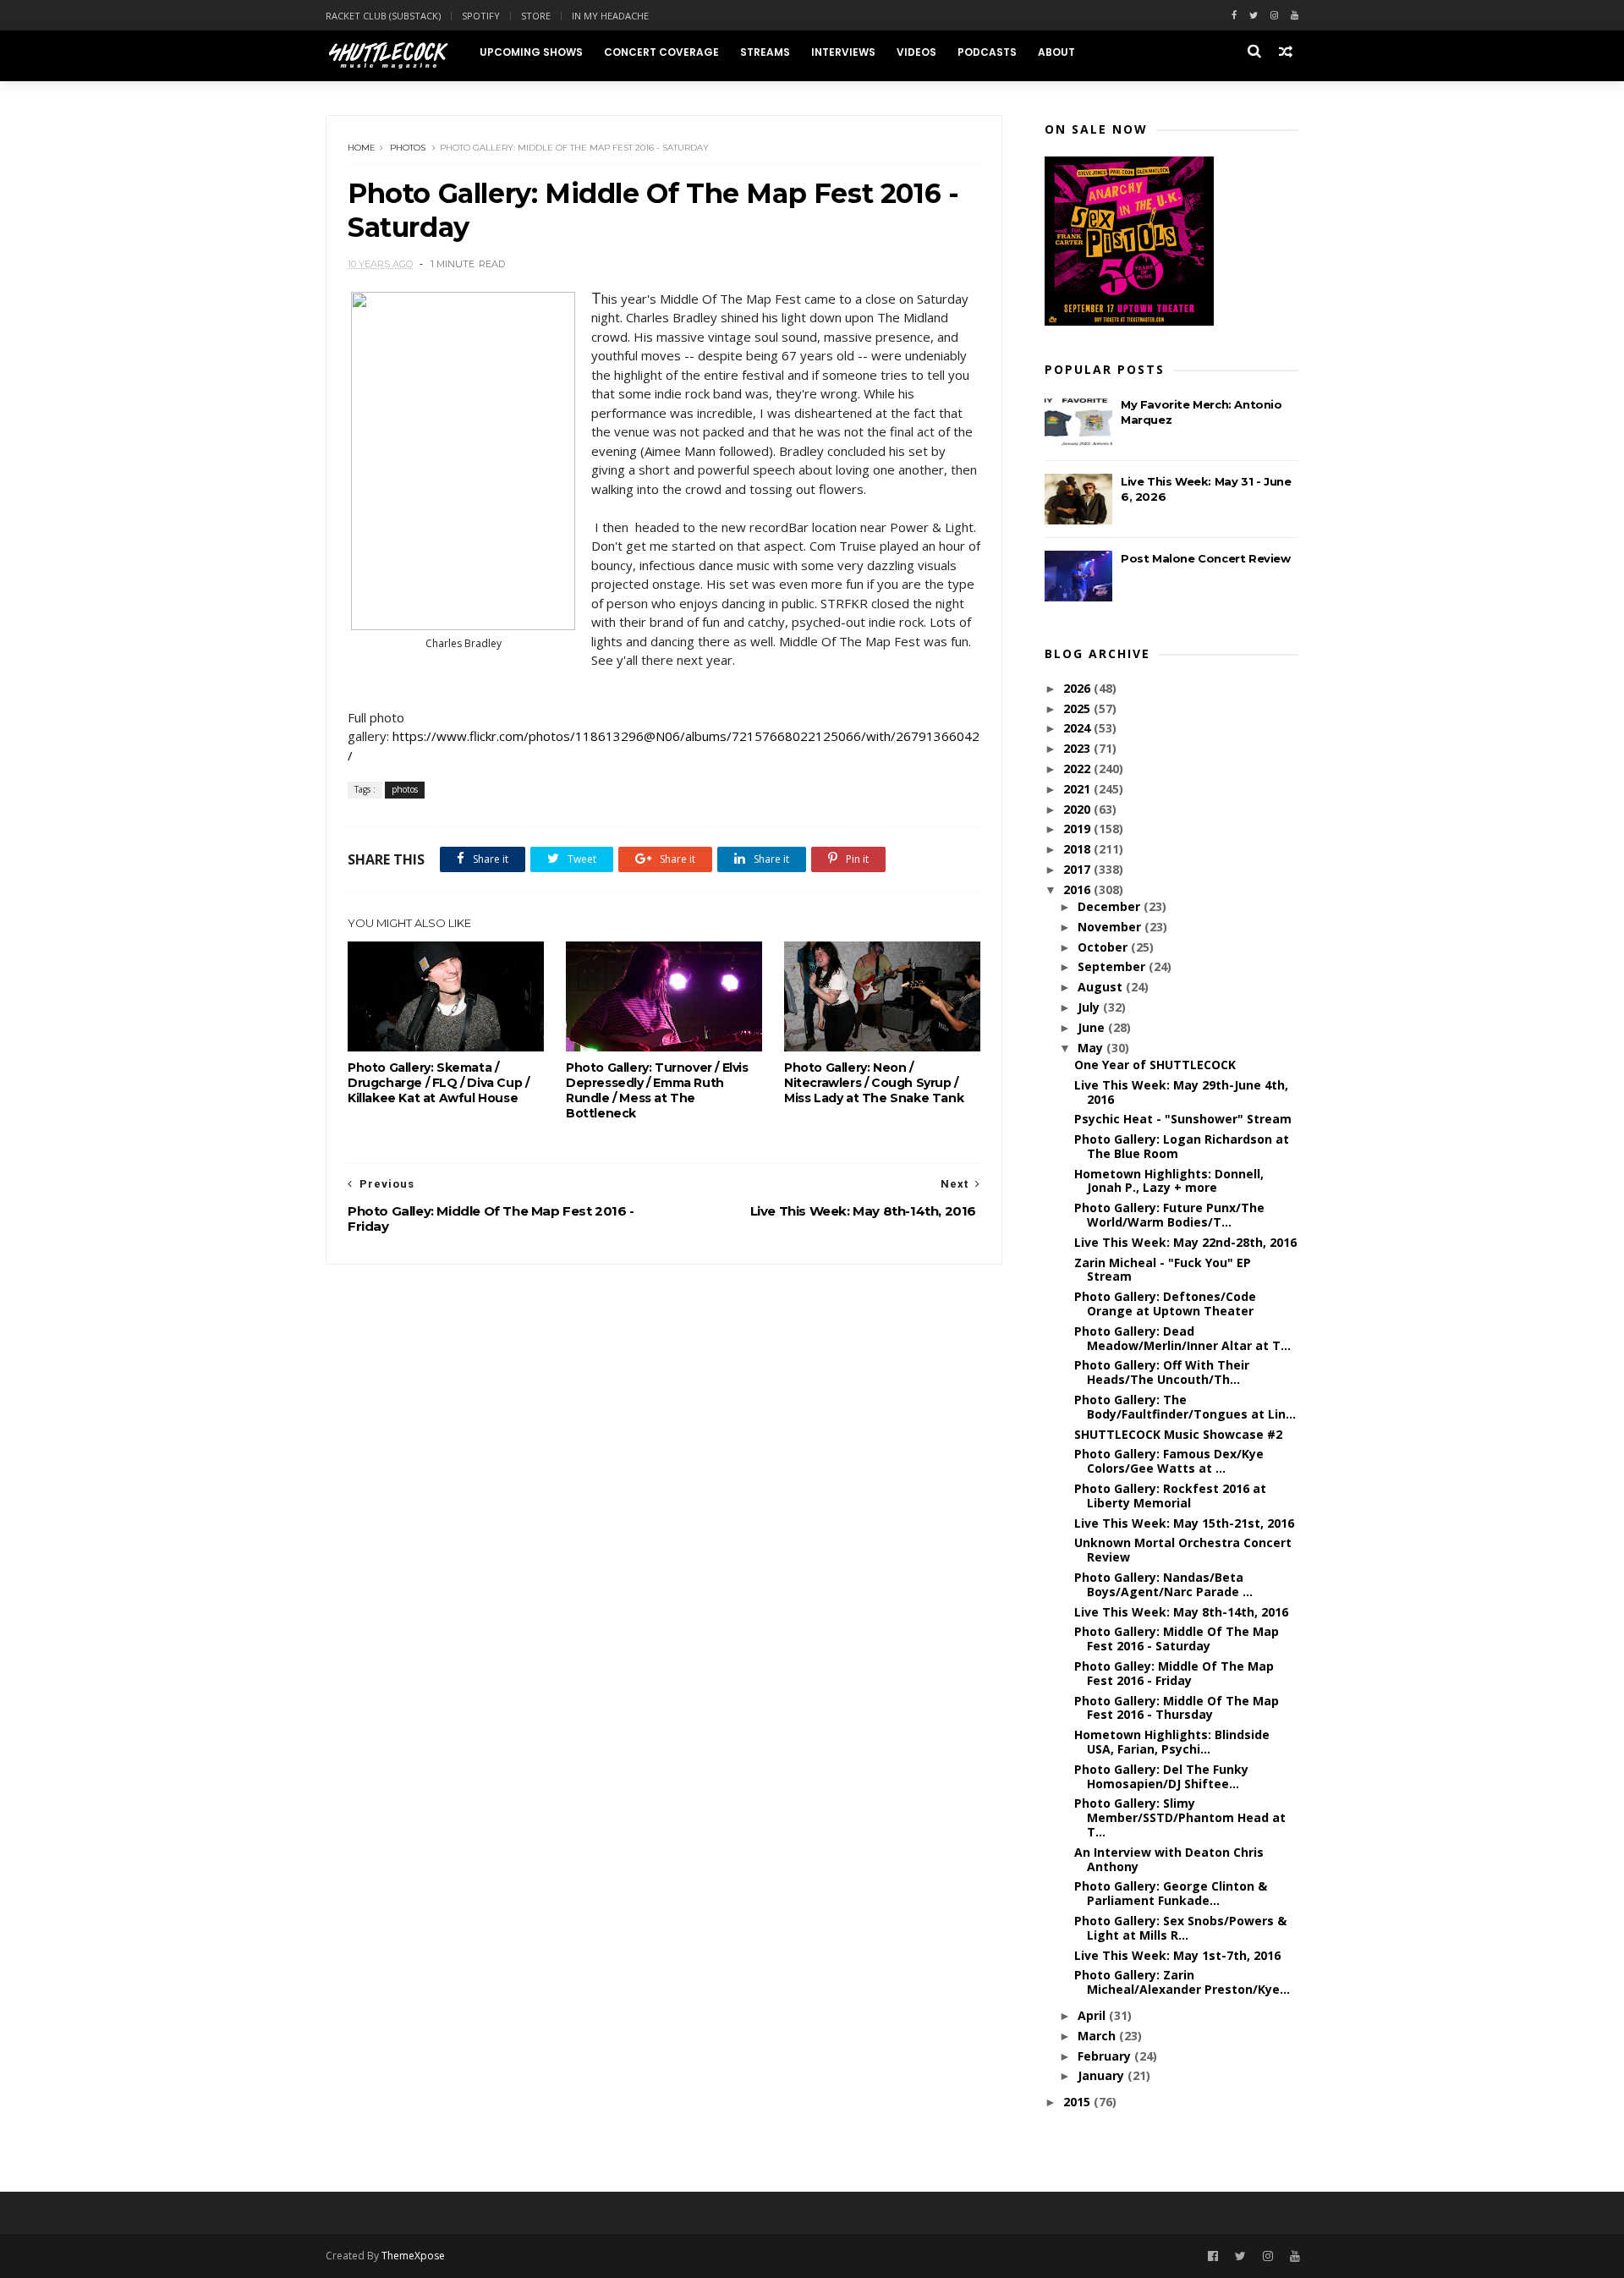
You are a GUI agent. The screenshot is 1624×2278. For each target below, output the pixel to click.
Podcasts (987, 52)
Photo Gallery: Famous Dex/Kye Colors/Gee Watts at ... (1169, 1461)
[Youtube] (1295, 16)
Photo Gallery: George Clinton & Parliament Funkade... (1171, 1893)
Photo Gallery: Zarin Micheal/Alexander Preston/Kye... (1182, 1982)
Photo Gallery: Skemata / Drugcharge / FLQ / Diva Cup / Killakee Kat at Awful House (438, 1083)
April (1093, 2015)
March (1098, 2036)
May (1092, 1048)
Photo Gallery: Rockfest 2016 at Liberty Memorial (1170, 1496)
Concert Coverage (661, 52)
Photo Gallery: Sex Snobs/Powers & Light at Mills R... (1180, 1928)
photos (408, 148)
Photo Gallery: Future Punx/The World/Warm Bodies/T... (1169, 1215)
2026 (1078, 688)
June (1093, 1027)
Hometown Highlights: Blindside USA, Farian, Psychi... (1172, 1742)
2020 (1078, 809)
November (1111, 927)
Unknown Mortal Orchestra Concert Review (1183, 1550)
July (1090, 1007)
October (1104, 947)
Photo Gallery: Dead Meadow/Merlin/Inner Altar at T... (1182, 1338)
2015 (1078, 2102)
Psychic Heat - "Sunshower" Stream (1183, 1119)
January (1103, 2075)
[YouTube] (1295, 2256)
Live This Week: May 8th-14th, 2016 (1181, 1612)
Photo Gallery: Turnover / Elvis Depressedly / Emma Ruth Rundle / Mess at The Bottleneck (657, 1090)
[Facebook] (1234, 16)
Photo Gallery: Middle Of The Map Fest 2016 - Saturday (1177, 1639)
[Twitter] (1254, 16)
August (1102, 987)
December (1111, 906)
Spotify (481, 16)
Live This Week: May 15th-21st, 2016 (1184, 1523)
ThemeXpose (413, 2256)
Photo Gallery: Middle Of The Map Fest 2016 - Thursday (1177, 1708)
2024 (1078, 728)
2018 (1078, 849)
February (1106, 2056)
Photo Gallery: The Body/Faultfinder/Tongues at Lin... (1185, 1407)
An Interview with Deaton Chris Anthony (1169, 1859)
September (1113, 966)
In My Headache (610, 16)
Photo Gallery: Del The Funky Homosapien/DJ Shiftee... (1161, 1776)
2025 (1078, 708)
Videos (916, 52)
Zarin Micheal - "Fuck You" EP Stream (1163, 1270)
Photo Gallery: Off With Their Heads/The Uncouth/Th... (1162, 1372)
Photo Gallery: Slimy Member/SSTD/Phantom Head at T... (1180, 1817)
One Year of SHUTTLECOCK (1155, 1065)
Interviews (843, 52)
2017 (1078, 869)
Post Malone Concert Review (1206, 558)
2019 (1078, 829)
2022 (1078, 768)
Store (536, 16)
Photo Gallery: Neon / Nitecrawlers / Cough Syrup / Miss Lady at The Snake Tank (874, 1083)
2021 (1078, 789)
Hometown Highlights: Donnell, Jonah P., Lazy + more (1169, 1181)
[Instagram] (1274, 16)
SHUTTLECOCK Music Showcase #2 (1178, 1434)
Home (362, 148)
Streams (765, 52)
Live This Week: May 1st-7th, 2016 (1177, 1955)
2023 (1078, 748)
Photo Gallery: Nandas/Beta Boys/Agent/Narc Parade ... (1163, 1584)
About (1056, 52)
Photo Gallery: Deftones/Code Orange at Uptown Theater (1165, 1304)
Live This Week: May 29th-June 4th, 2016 (1181, 1092)
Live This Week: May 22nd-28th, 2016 (1185, 1242)
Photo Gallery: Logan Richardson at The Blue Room (1182, 1146)
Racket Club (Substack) (383, 16)
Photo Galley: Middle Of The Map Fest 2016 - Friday (1174, 1673)
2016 (1078, 889)
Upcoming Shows (531, 52)
